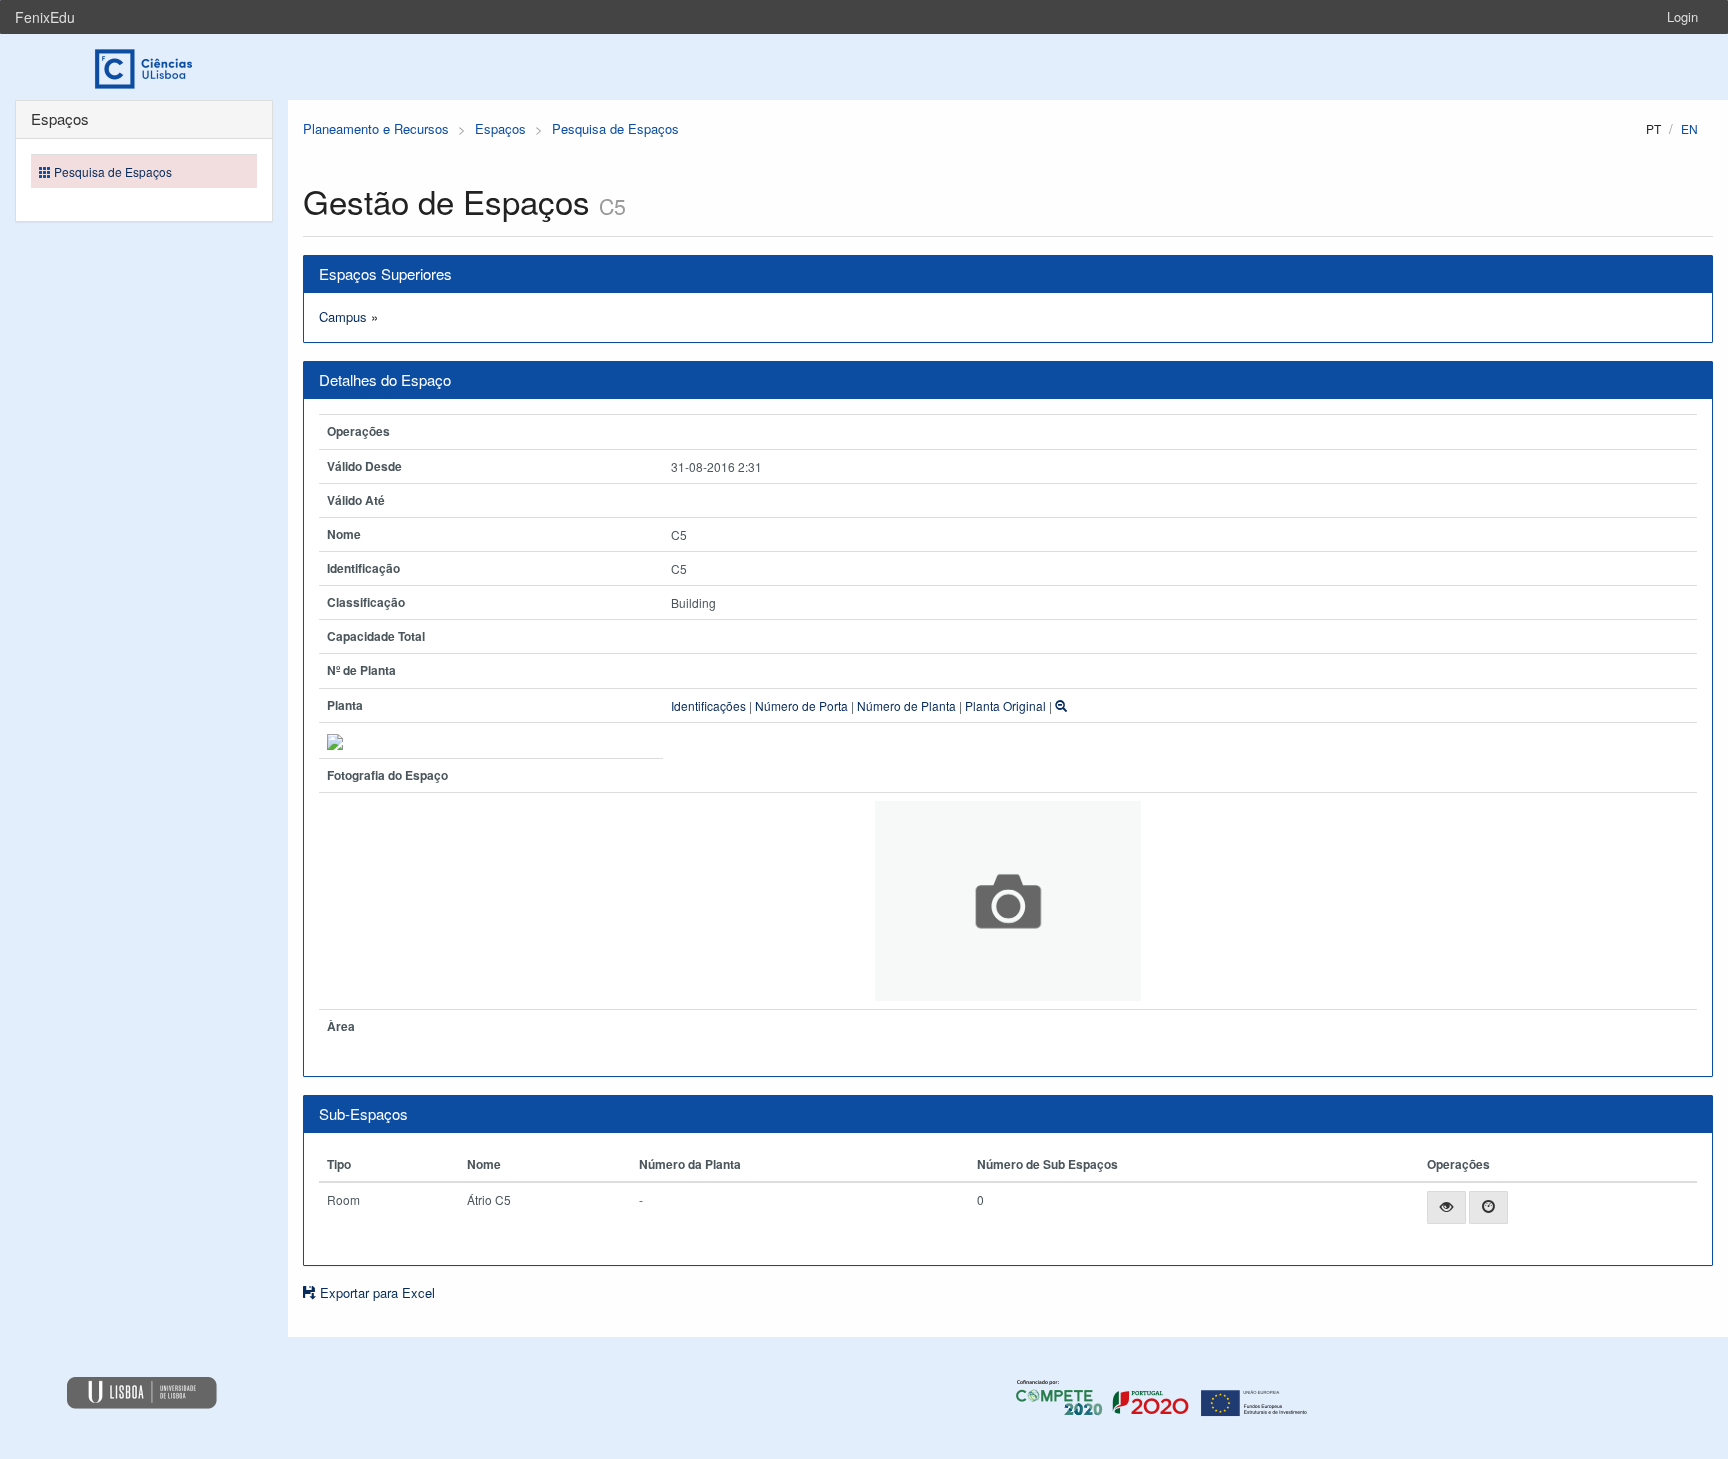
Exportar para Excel (375, 1292)
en (1689, 128)
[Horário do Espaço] (1488, 1207)
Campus (343, 316)
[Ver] (1446, 1207)
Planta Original (1005, 705)
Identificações (708, 705)
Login (1682, 16)
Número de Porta (801, 705)
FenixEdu (45, 17)
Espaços (500, 128)
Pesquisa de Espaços (615, 128)
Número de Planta (906, 705)
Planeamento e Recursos (376, 128)
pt (1653, 128)
